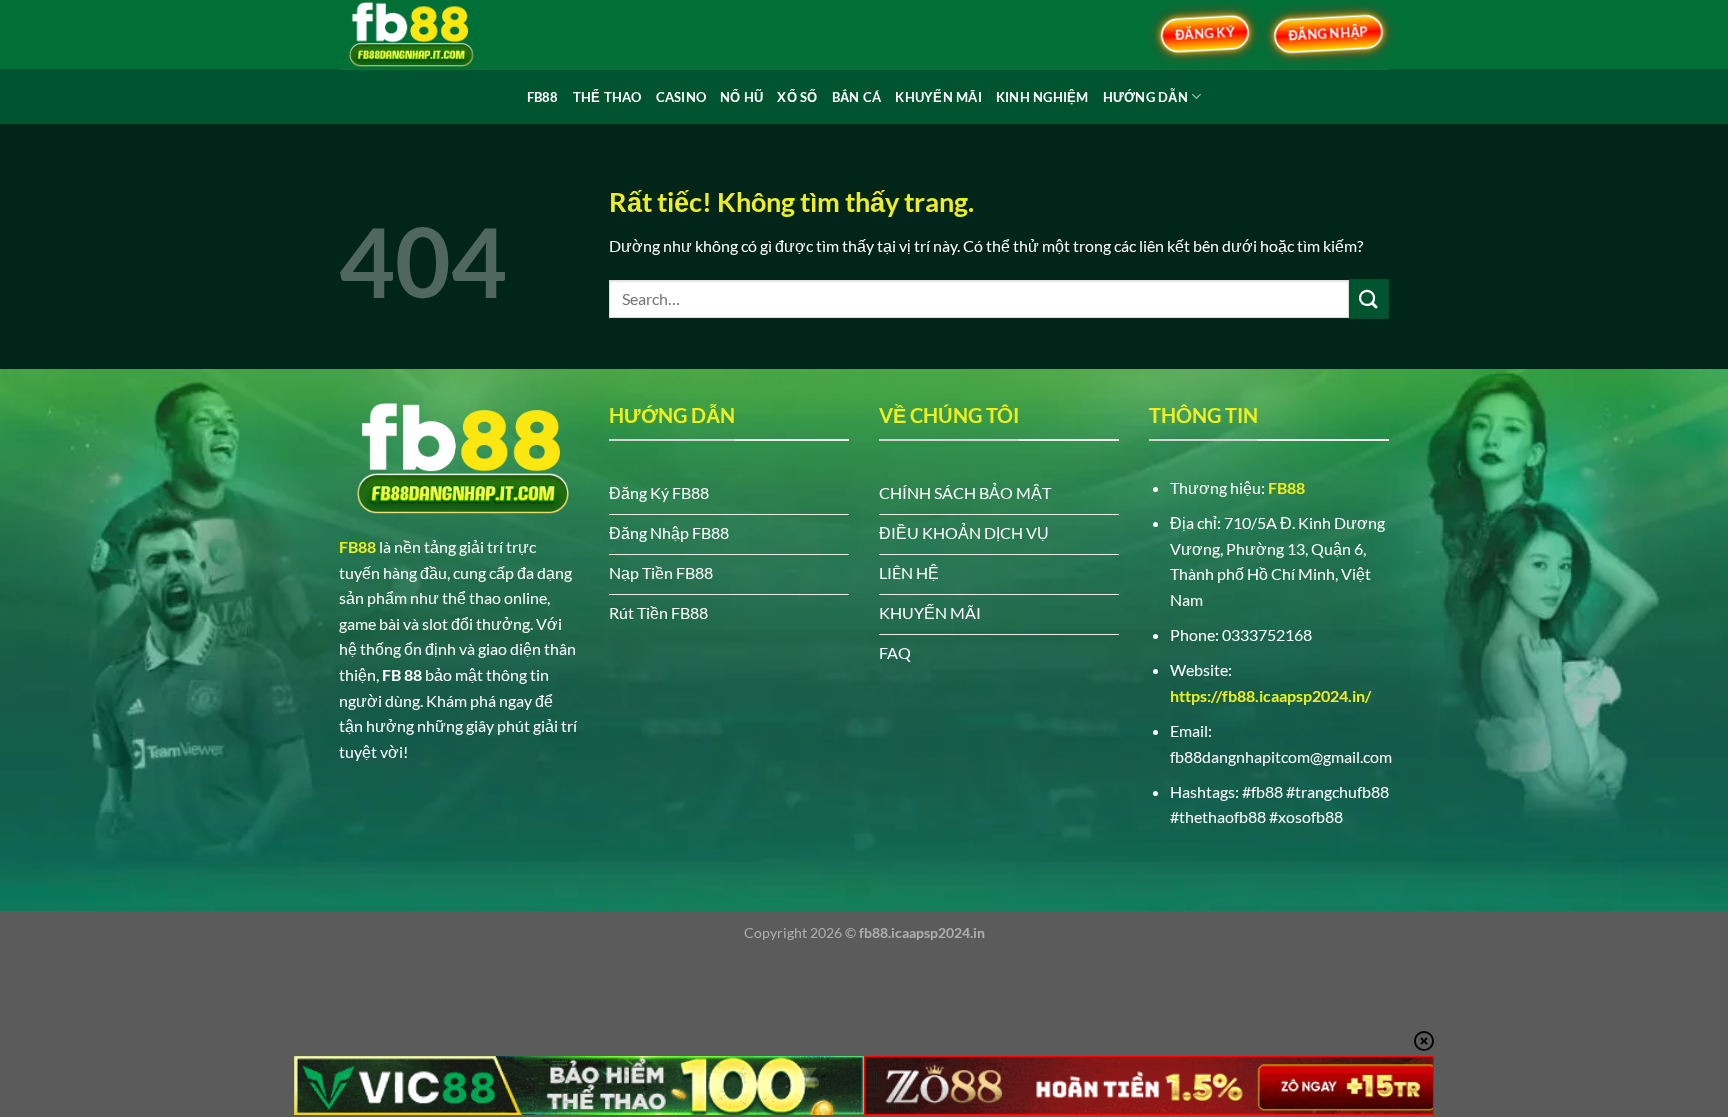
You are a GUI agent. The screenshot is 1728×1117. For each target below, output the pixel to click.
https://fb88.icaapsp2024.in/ (1270, 695)
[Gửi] (1369, 298)
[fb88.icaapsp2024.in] (439, 34)
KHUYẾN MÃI (938, 97)
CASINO (681, 97)
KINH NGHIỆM (1042, 97)
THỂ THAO (607, 97)
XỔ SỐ (797, 97)
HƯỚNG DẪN (1145, 97)
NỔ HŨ (741, 97)
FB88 (543, 97)
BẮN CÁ (857, 97)
